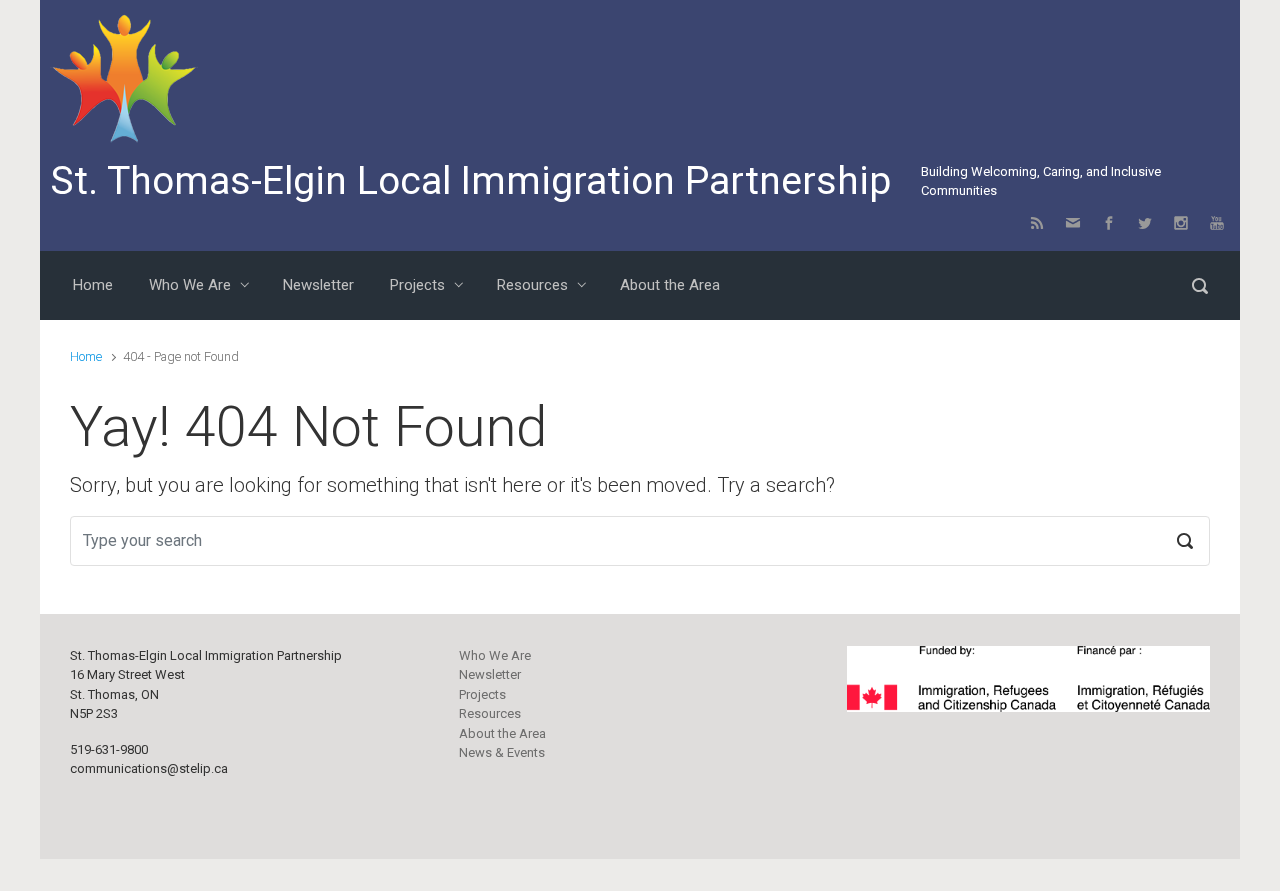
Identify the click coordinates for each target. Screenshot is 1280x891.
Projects (482, 694)
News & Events (502, 752)
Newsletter (490, 674)
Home (86, 356)
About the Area (502, 733)
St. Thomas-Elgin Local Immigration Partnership (470, 181)
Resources (490, 713)
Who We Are (495, 655)
